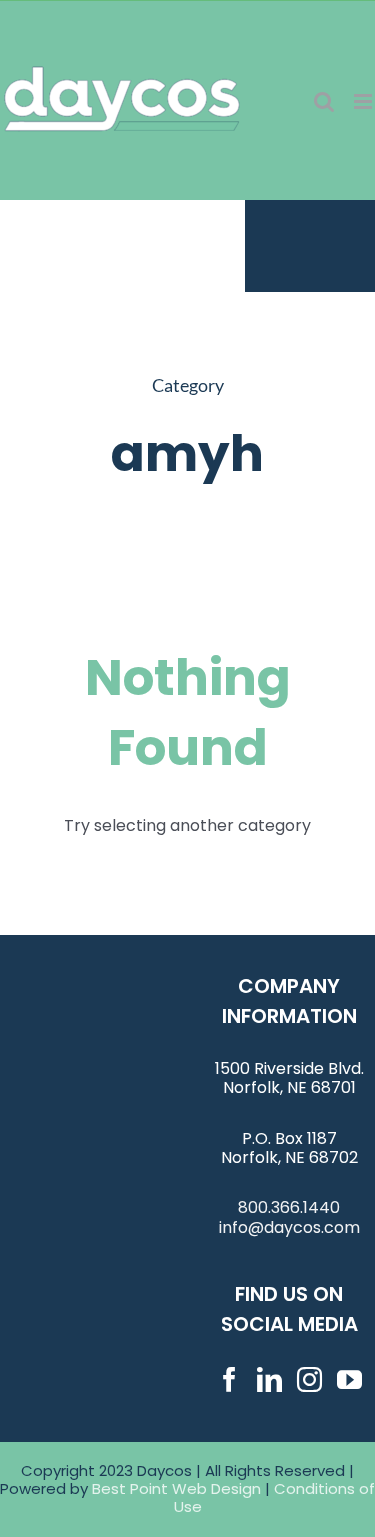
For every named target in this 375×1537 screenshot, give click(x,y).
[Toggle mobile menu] (364, 101)
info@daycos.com (289, 1227)
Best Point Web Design (176, 1488)
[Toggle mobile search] (324, 101)
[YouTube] (349, 1379)
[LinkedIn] (269, 1379)
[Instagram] (309, 1379)
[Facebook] (229, 1379)
